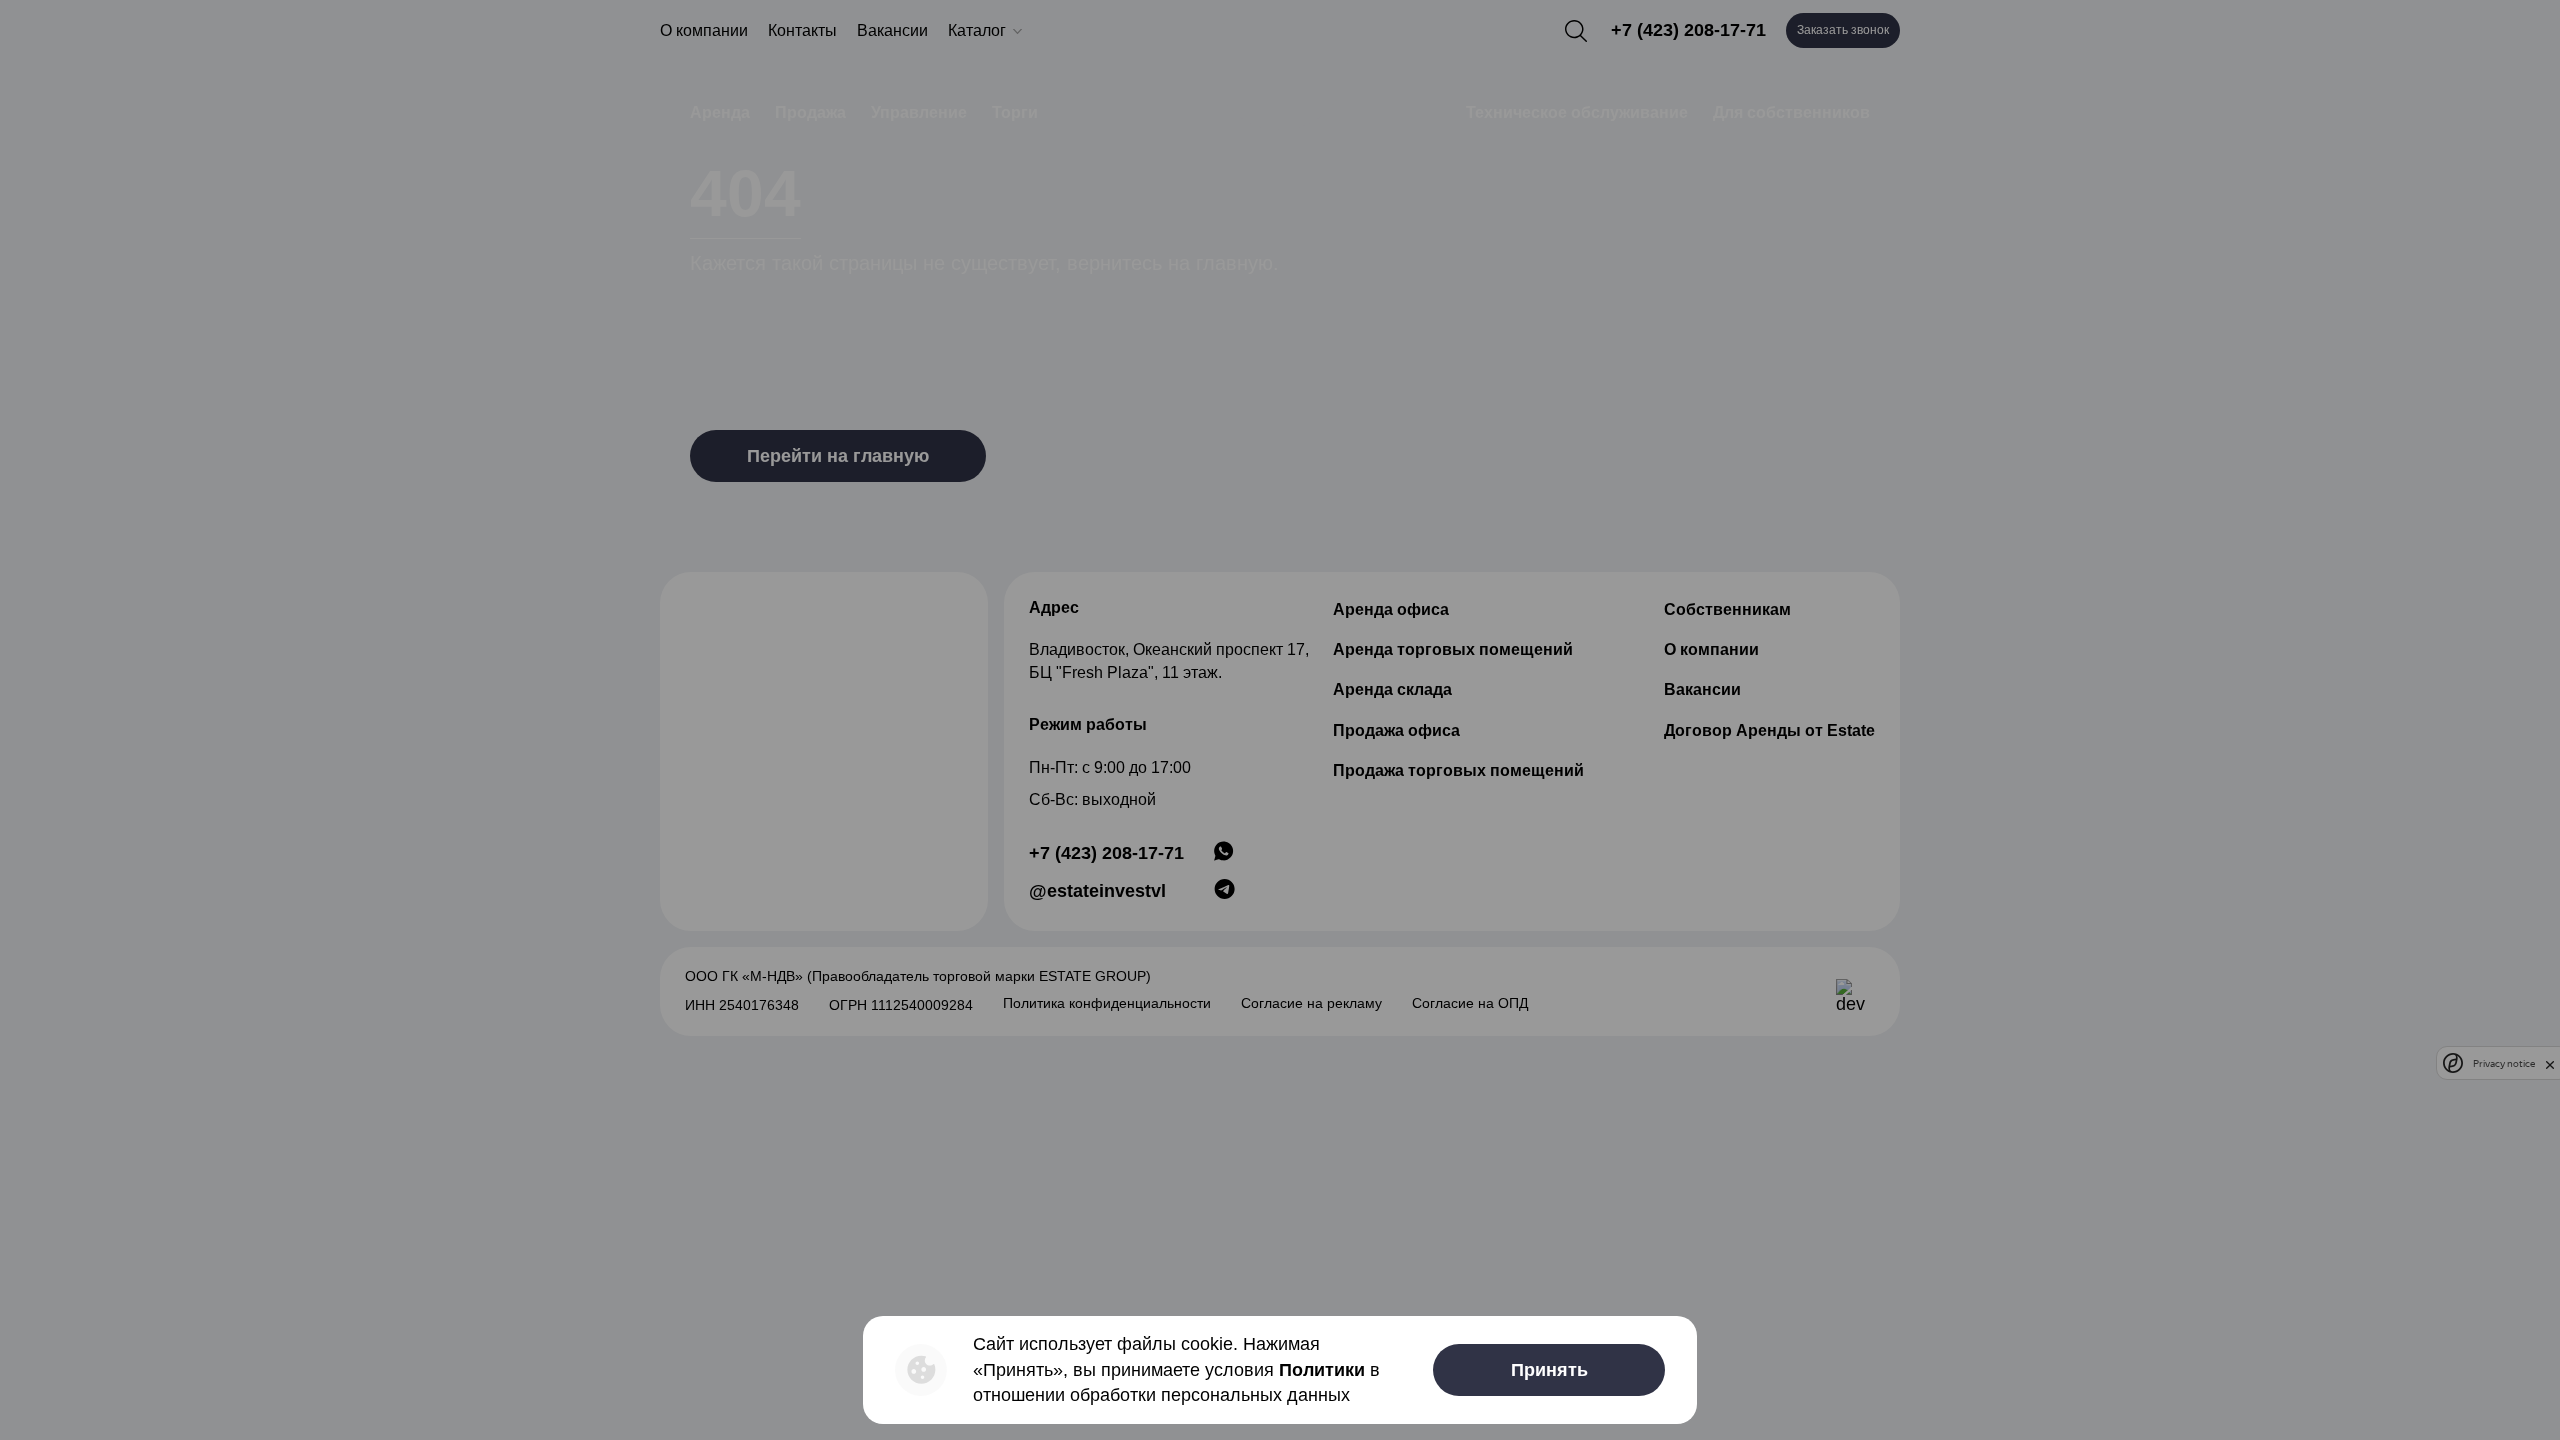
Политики (1322, 1370)
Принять (1549, 1370)
